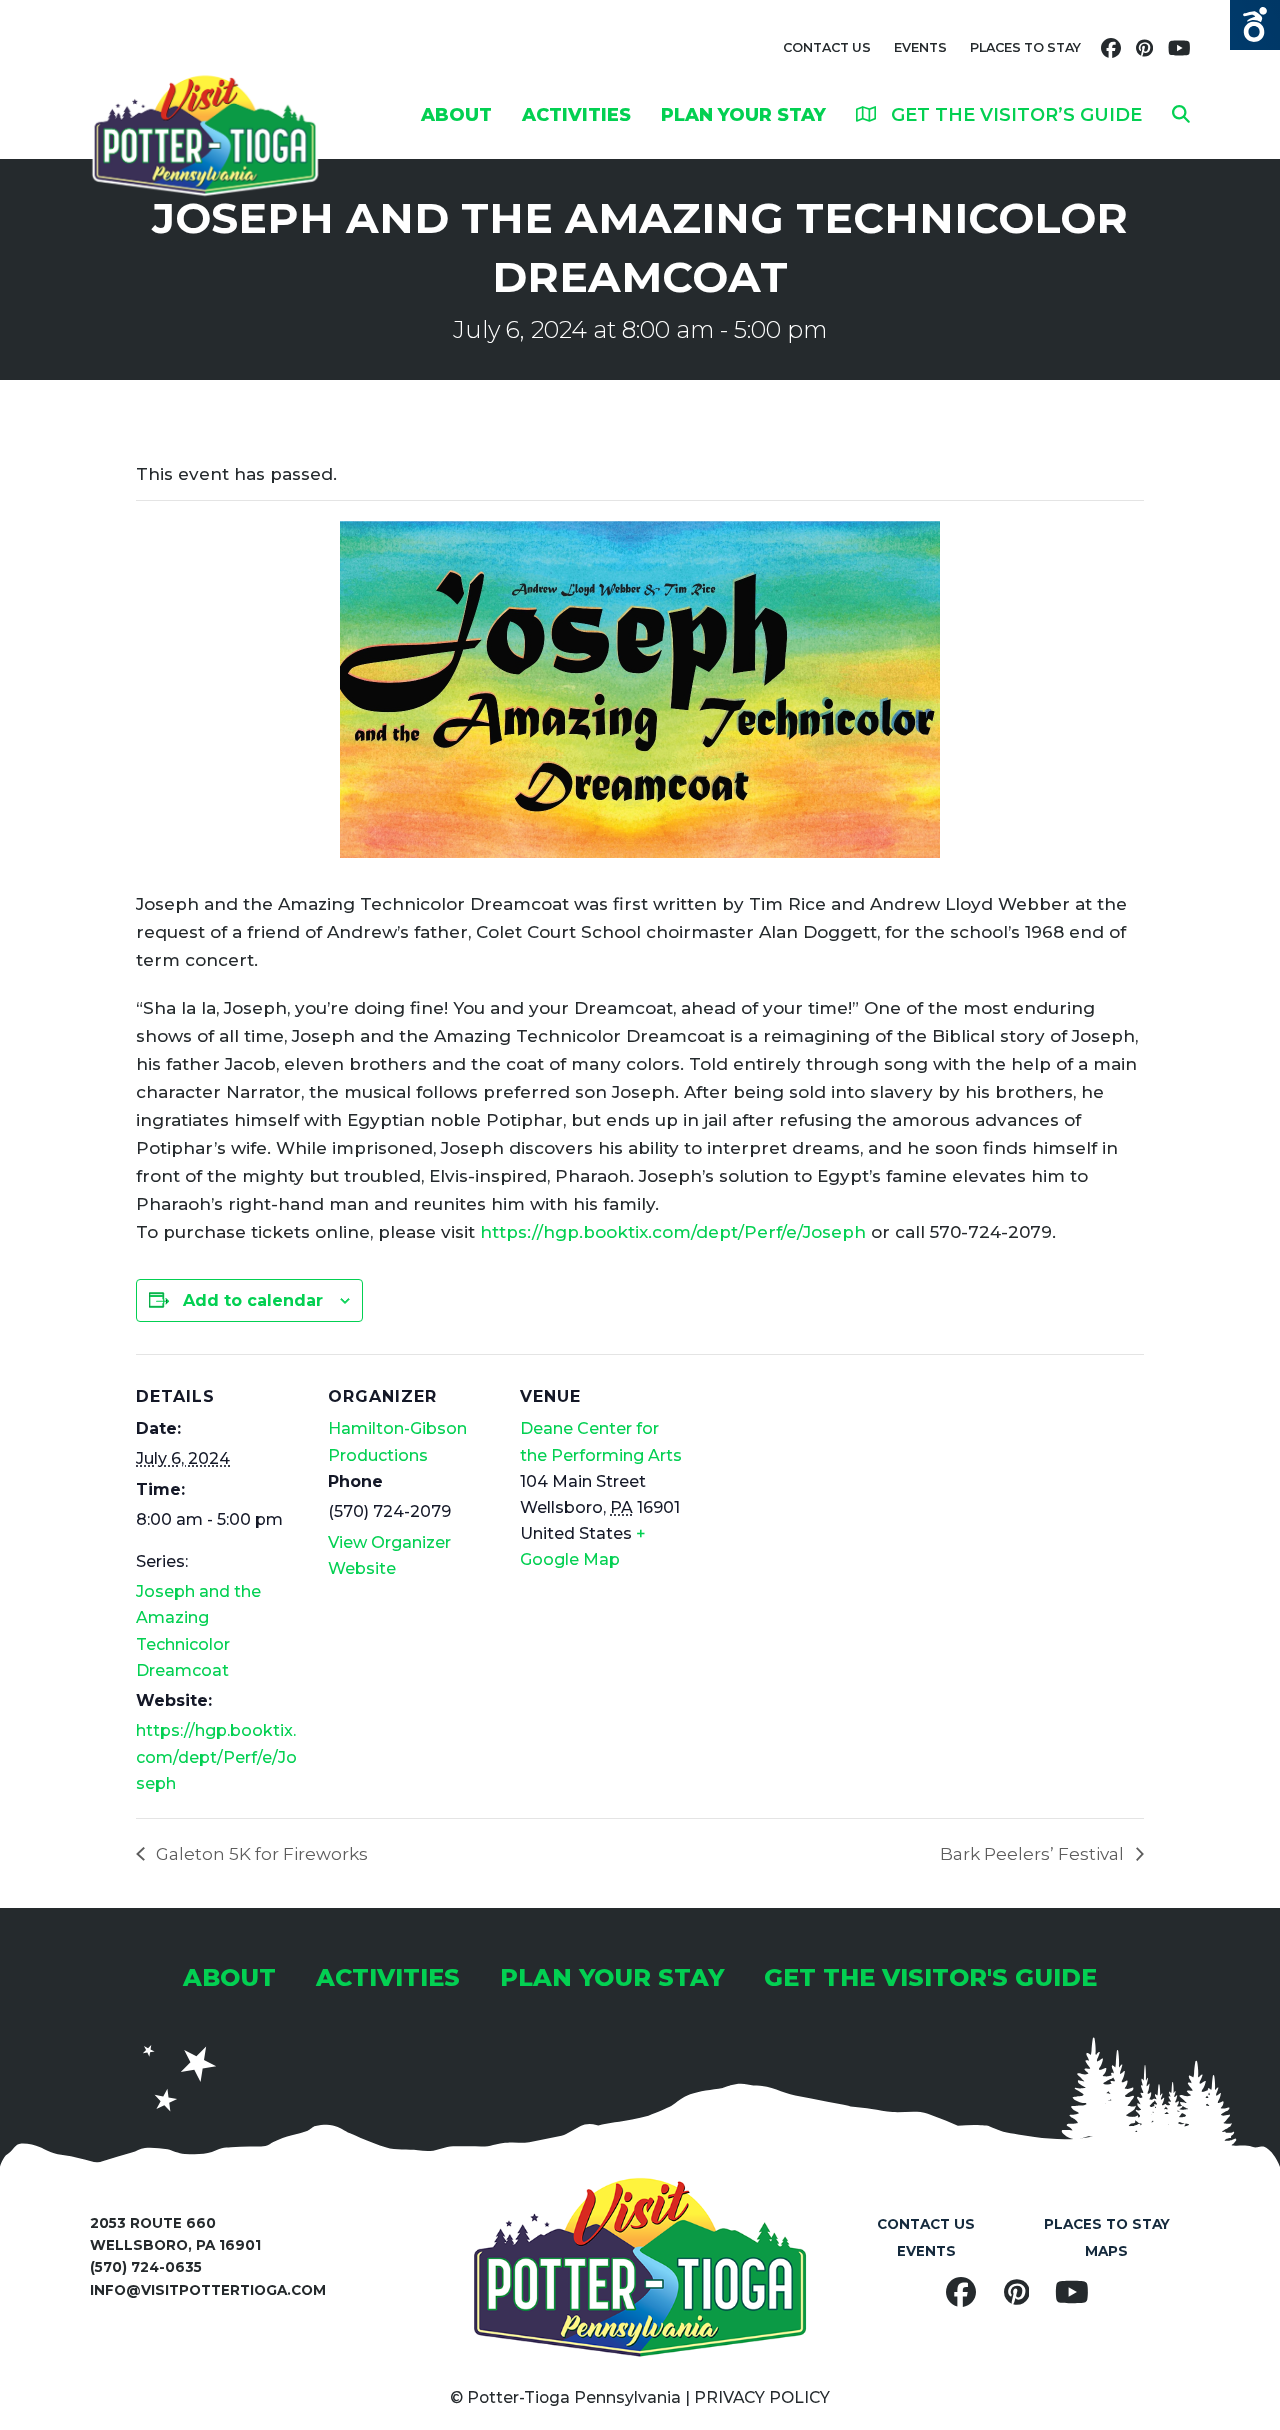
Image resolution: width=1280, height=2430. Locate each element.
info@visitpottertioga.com (208, 2290)
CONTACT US (827, 47)
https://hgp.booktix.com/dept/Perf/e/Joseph (673, 1232)
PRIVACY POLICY (762, 2397)
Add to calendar (253, 1300)
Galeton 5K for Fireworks (260, 1854)
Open (1255, 25)
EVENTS (920, 47)
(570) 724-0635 (146, 2267)
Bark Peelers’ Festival (1034, 1854)
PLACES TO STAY (1025, 47)
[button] (1181, 114)
